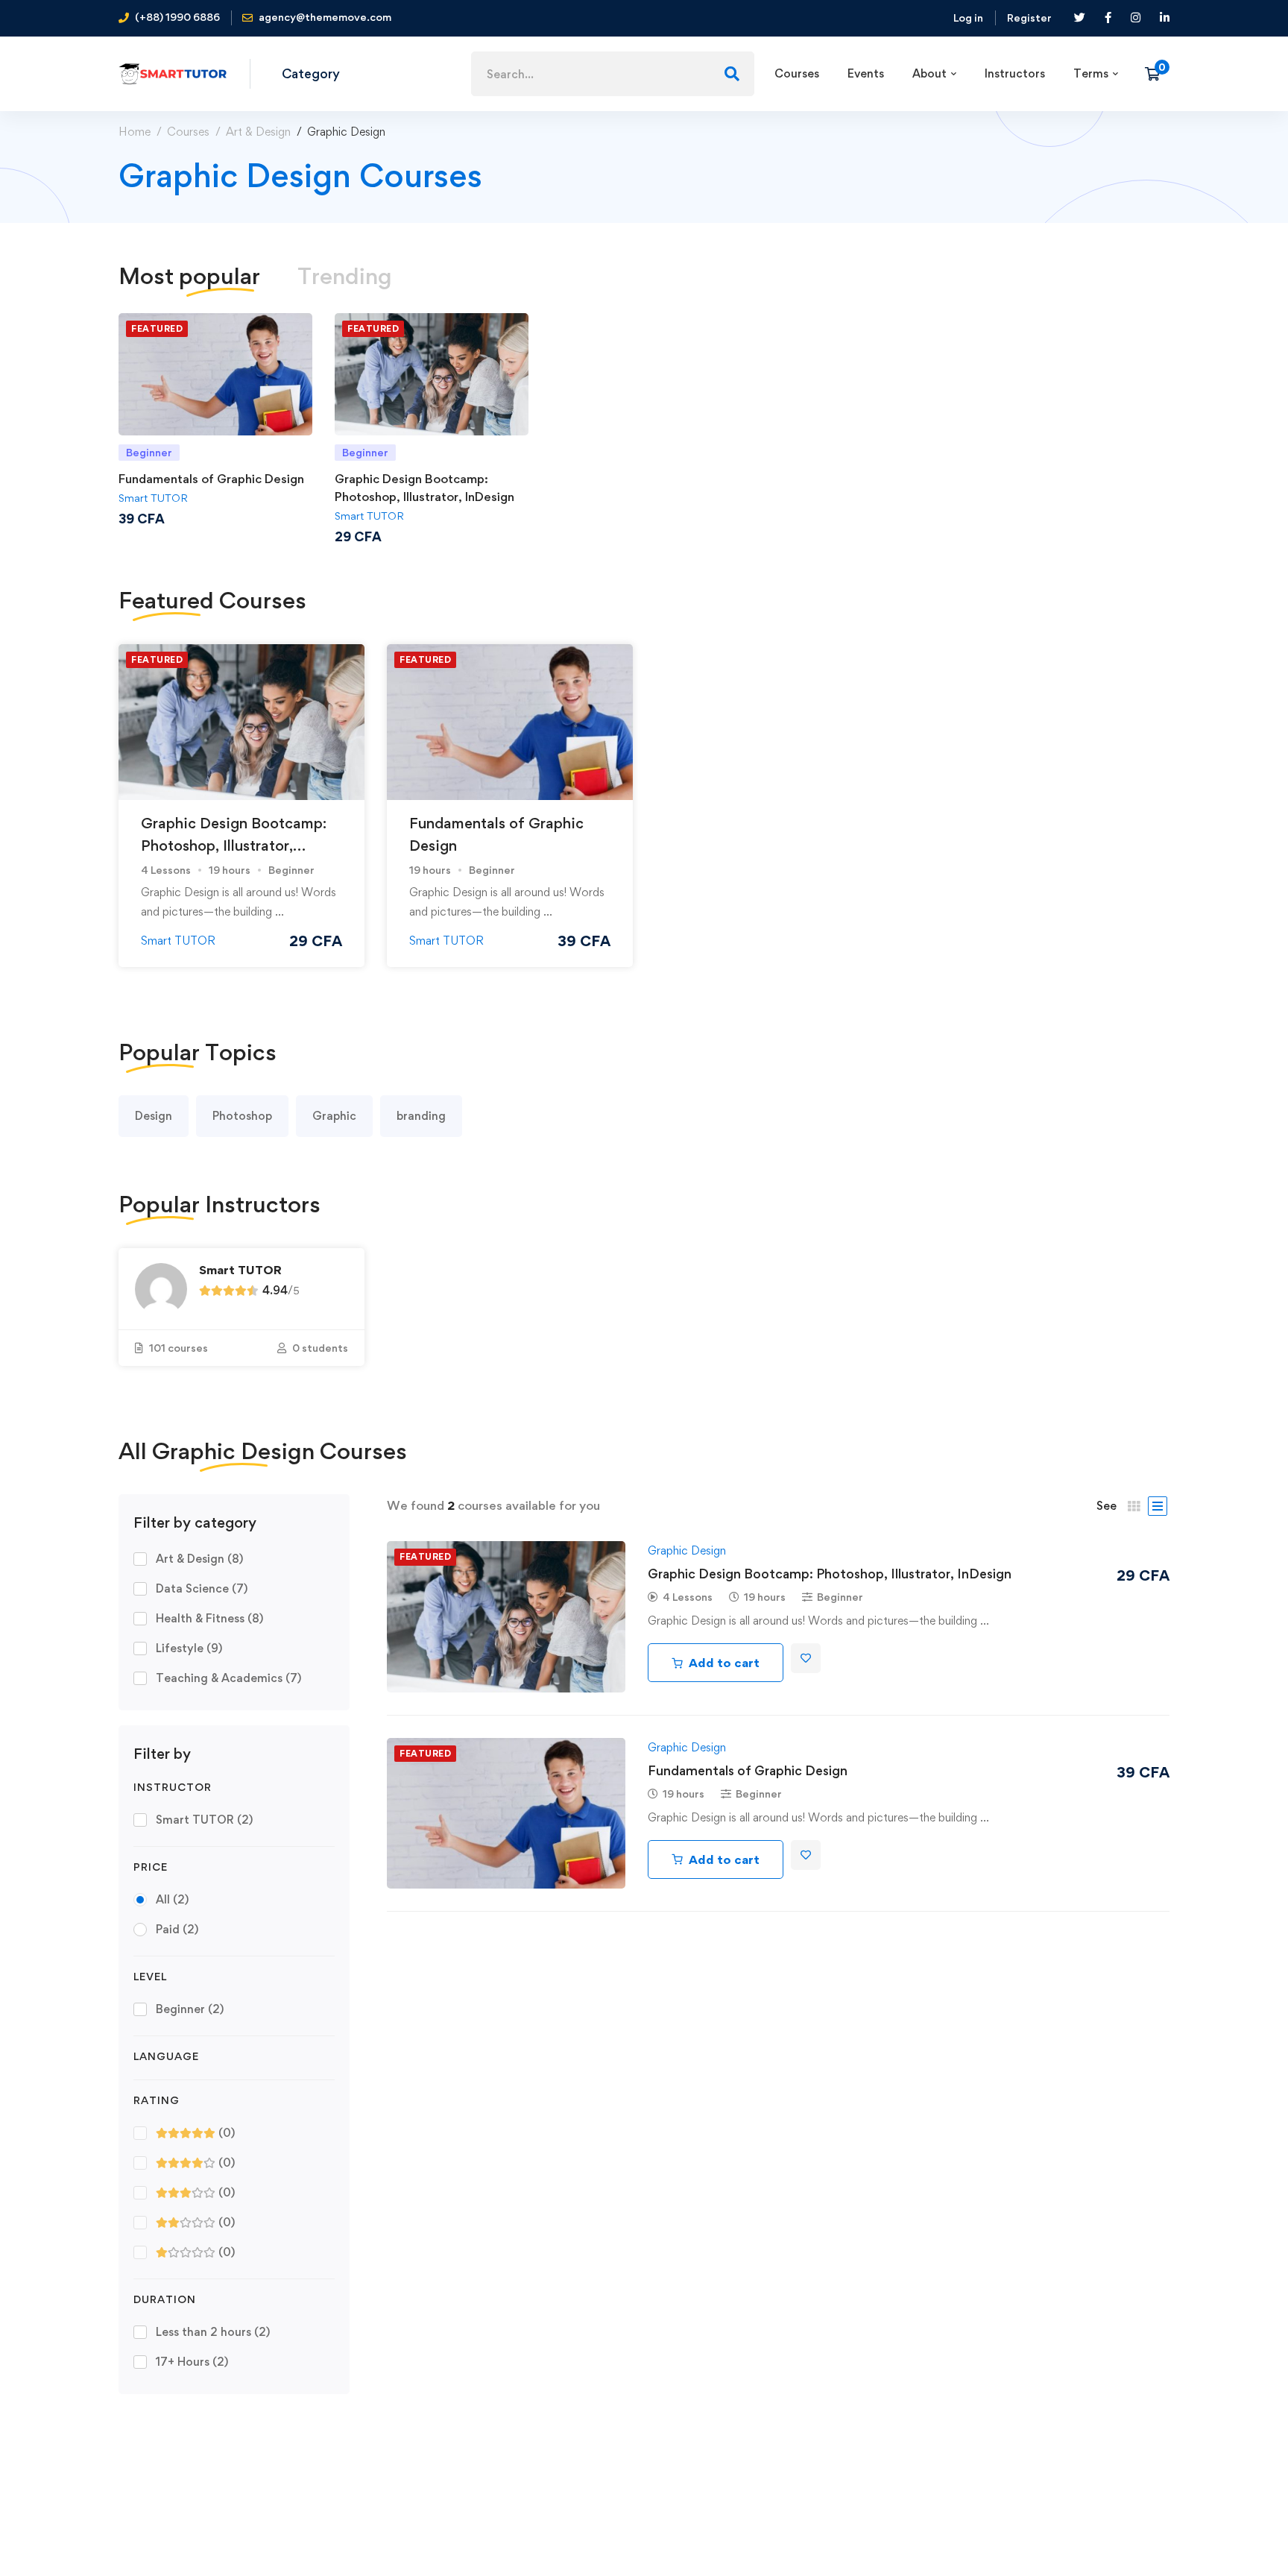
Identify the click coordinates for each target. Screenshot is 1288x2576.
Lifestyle (189, 1648)
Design (154, 1116)
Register (1029, 18)
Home (135, 132)
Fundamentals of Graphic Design (211, 479)
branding (421, 1116)
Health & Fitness (209, 1618)
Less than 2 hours (213, 2332)
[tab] (189, 276)
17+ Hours (192, 2362)
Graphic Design (687, 1550)
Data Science (202, 1588)
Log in (968, 18)
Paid (177, 1929)
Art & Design (258, 132)
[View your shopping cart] (1157, 74)
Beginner (190, 2009)
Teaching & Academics (228, 1678)
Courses (188, 132)
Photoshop (242, 1116)
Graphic (334, 1116)
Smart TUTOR (153, 498)
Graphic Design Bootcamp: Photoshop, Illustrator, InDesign (234, 845)
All (172, 1899)
